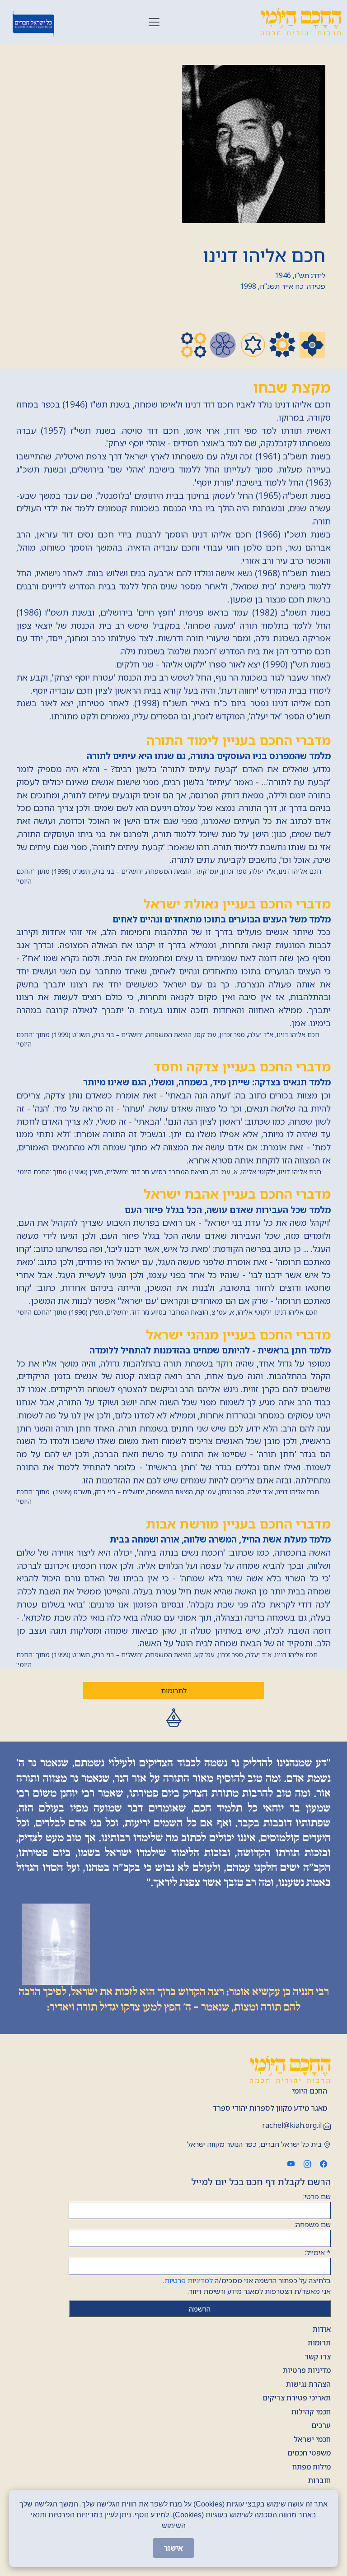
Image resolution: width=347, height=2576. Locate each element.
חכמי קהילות (311, 2412)
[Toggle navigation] (154, 22)
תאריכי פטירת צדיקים (297, 2398)
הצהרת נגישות (308, 2384)
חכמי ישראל (312, 2439)
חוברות (319, 2480)
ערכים (321, 2425)
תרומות (319, 2343)
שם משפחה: (313, 2224)
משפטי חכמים (309, 2453)
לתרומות (174, 1691)
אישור (173, 2548)
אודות (322, 2329)
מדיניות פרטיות (307, 2370)
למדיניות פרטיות (189, 2280)
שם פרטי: (317, 2196)
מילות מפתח (312, 2467)
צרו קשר (318, 2357)
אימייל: (318, 2252)
